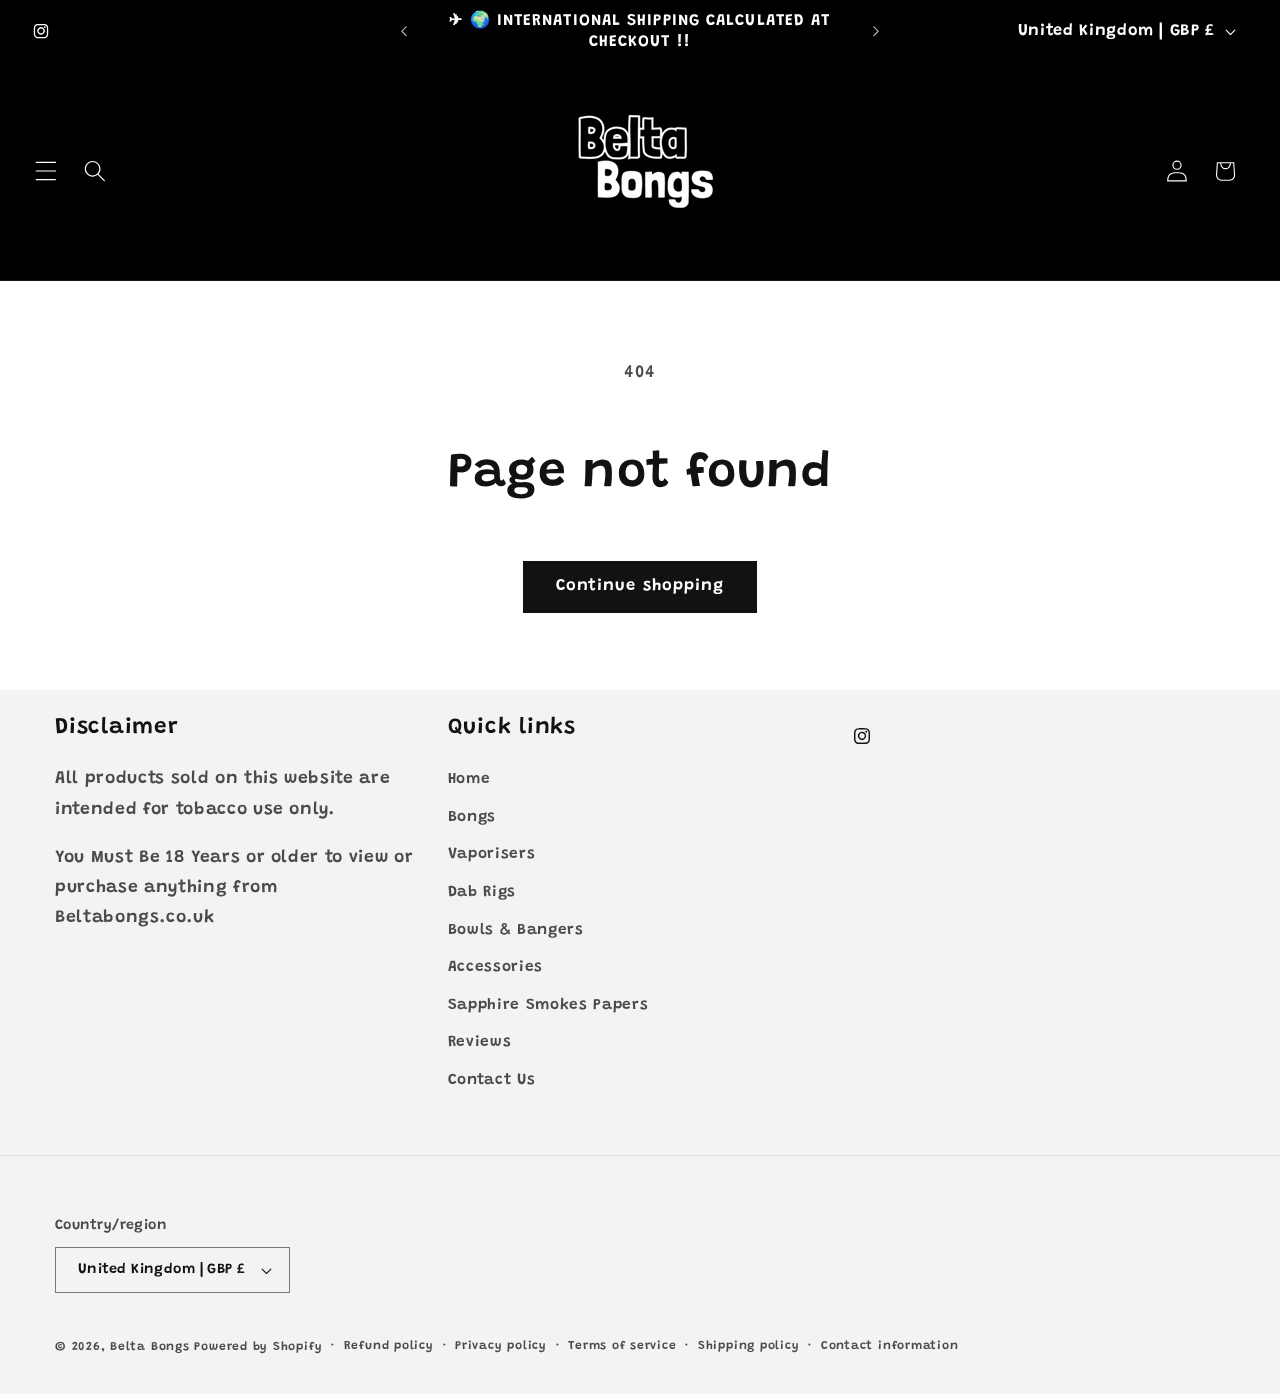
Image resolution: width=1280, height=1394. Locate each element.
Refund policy (389, 1346)
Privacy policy (501, 1346)
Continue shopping (640, 586)
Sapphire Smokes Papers (548, 1005)
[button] (46, 171)
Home (469, 779)
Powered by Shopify (258, 1347)
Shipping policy (749, 1346)
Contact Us (492, 1080)
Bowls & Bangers (516, 930)
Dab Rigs (482, 892)
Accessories (495, 967)
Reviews (480, 1042)
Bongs (472, 817)
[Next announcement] (876, 32)
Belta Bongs (149, 1347)
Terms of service (622, 1346)
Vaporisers (492, 854)
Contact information (890, 1346)
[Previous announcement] (404, 32)
